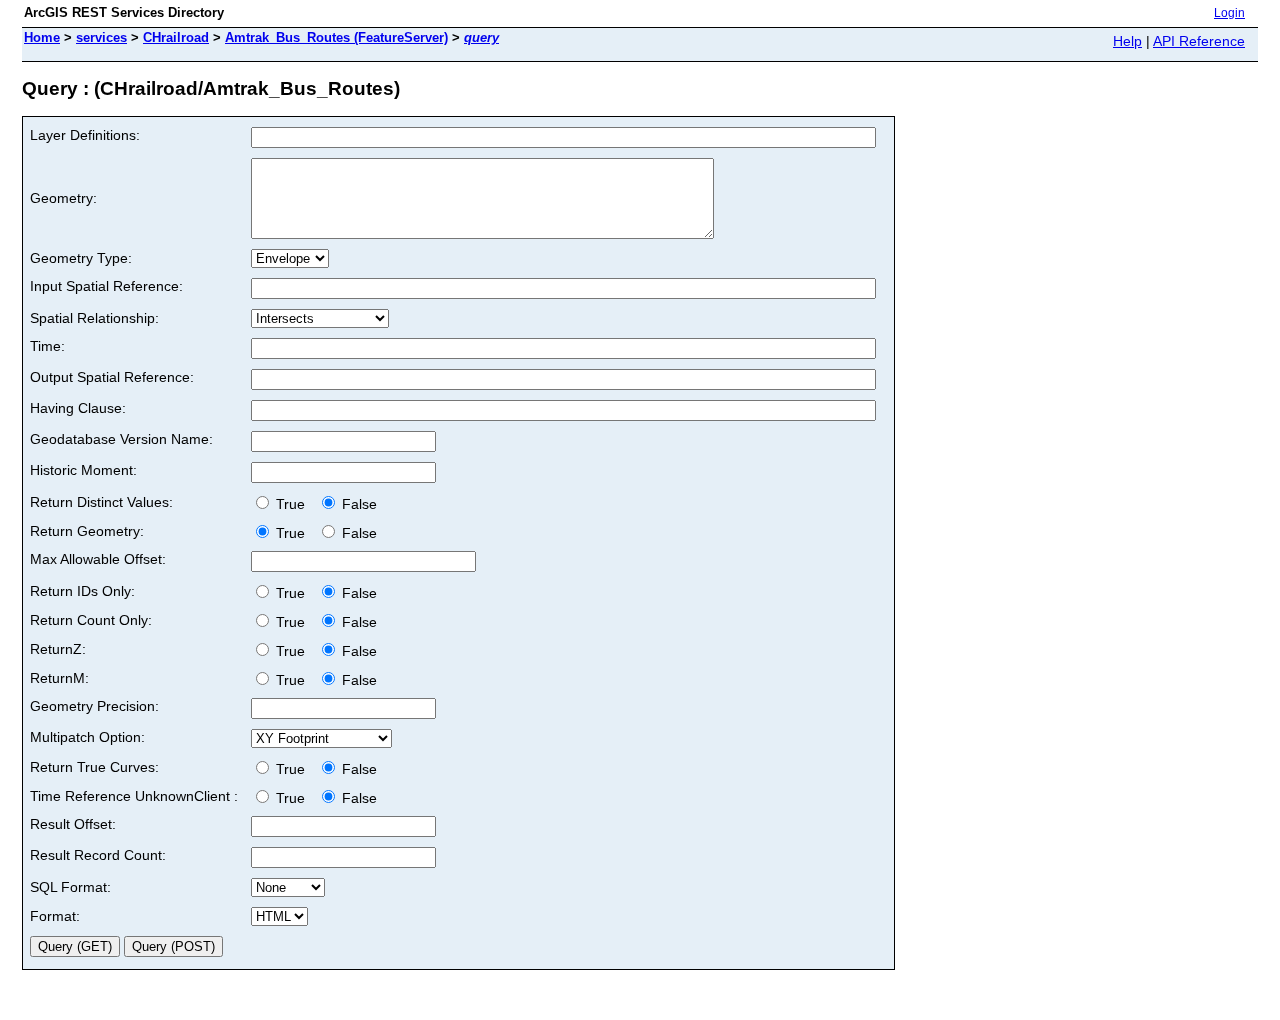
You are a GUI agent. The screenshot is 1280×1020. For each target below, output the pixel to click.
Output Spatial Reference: (112, 377)
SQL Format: (70, 887)
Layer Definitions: (85, 135)
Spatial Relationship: (94, 318)
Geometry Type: (81, 258)
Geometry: (63, 198)
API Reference (1199, 41)
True (292, 504)
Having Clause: (78, 408)
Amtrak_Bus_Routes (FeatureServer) (336, 37)
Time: (47, 346)
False (357, 504)
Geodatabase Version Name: (121, 439)
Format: (55, 916)
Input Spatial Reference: (106, 286)
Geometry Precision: (94, 706)
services (101, 37)
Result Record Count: (98, 855)
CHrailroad (176, 37)
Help (1127, 41)
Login (1229, 13)
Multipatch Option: (87, 737)
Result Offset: (73, 824)
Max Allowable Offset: (98, 559)
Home (42, 37)
